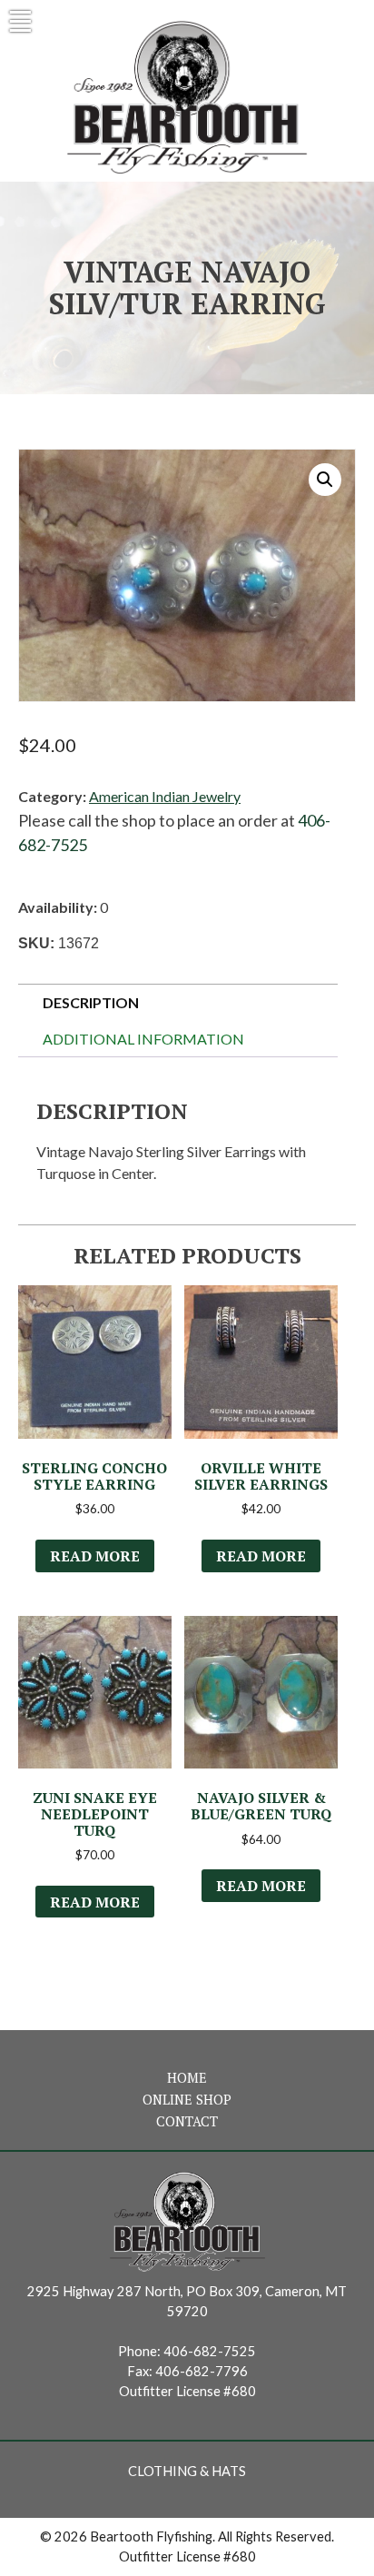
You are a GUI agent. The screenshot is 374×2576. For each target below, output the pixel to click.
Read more (95, 1556)
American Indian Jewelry (165, 796)
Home (187, 2078)
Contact (187, 2121)
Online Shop (187, 2100)
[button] (325, 480)
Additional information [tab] (143, 1039)
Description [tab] (91, 1002)
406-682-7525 (210, 2351)
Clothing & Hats (187, 2471)
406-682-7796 (202, 2371)
